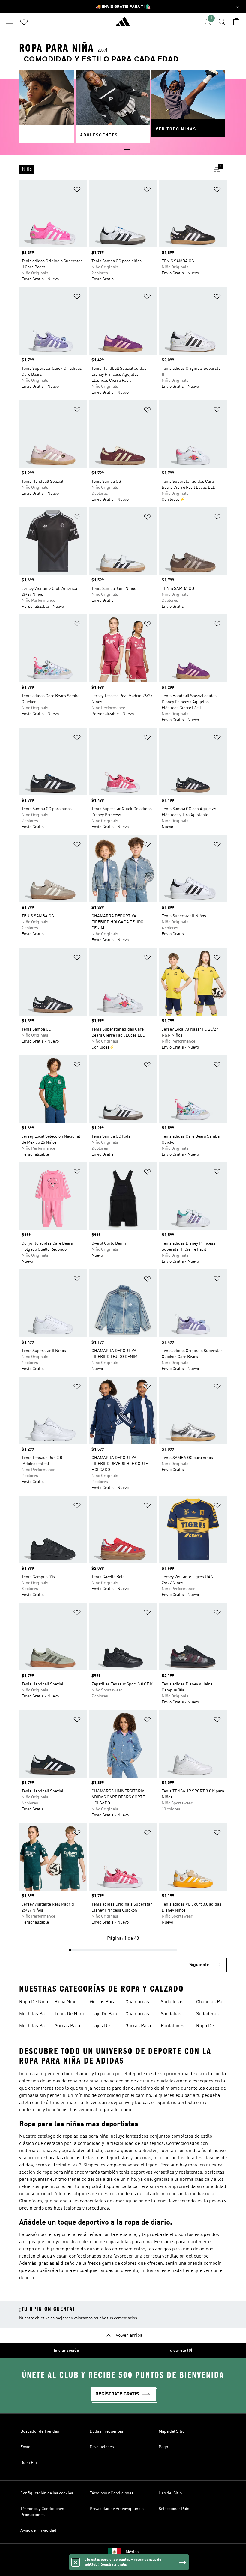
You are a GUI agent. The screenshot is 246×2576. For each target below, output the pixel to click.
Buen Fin (29, 2463)
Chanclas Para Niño (211, 2003)
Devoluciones (102, 2447)
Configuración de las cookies (47, 2493)
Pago (163, 2447)
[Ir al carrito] (236, 22)
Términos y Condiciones (112, 2493)
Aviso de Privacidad (38, 2530)
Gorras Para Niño (67, 2027)
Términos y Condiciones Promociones (42, 2512)
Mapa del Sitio (172, 2431)
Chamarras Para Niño (137, 2003)
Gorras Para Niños (103, 2003)
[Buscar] (222, 22)
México (132, 2552)
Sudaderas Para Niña (172, 2003)
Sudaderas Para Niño (207, 2015)
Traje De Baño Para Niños (105, 2015)
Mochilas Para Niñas (34, 2015)
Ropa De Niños (205, 2027)
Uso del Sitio (170, 2493)
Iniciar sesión (66, 2351)
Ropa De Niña (34, 2002)
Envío (25, 2447)
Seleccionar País (174, 2509)
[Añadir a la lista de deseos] (77, 191)
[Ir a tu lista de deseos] (24, 22)
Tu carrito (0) (180, 2351)
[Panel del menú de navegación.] (10, 22)
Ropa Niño (66, 2002)
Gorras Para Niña (138, 2027)
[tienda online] (123, 24)
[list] (113, 169)
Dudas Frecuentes (106, 2431)
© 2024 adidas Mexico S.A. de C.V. (123, 2568)
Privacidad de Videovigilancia (117, 2509)
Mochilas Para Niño (34, 2027)
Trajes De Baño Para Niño (101, 2027)
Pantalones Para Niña (172, 2027)
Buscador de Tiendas (40, 2431)
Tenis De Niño (69, 2014)
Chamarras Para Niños (137, 2015)
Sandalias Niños (171, 2015)
